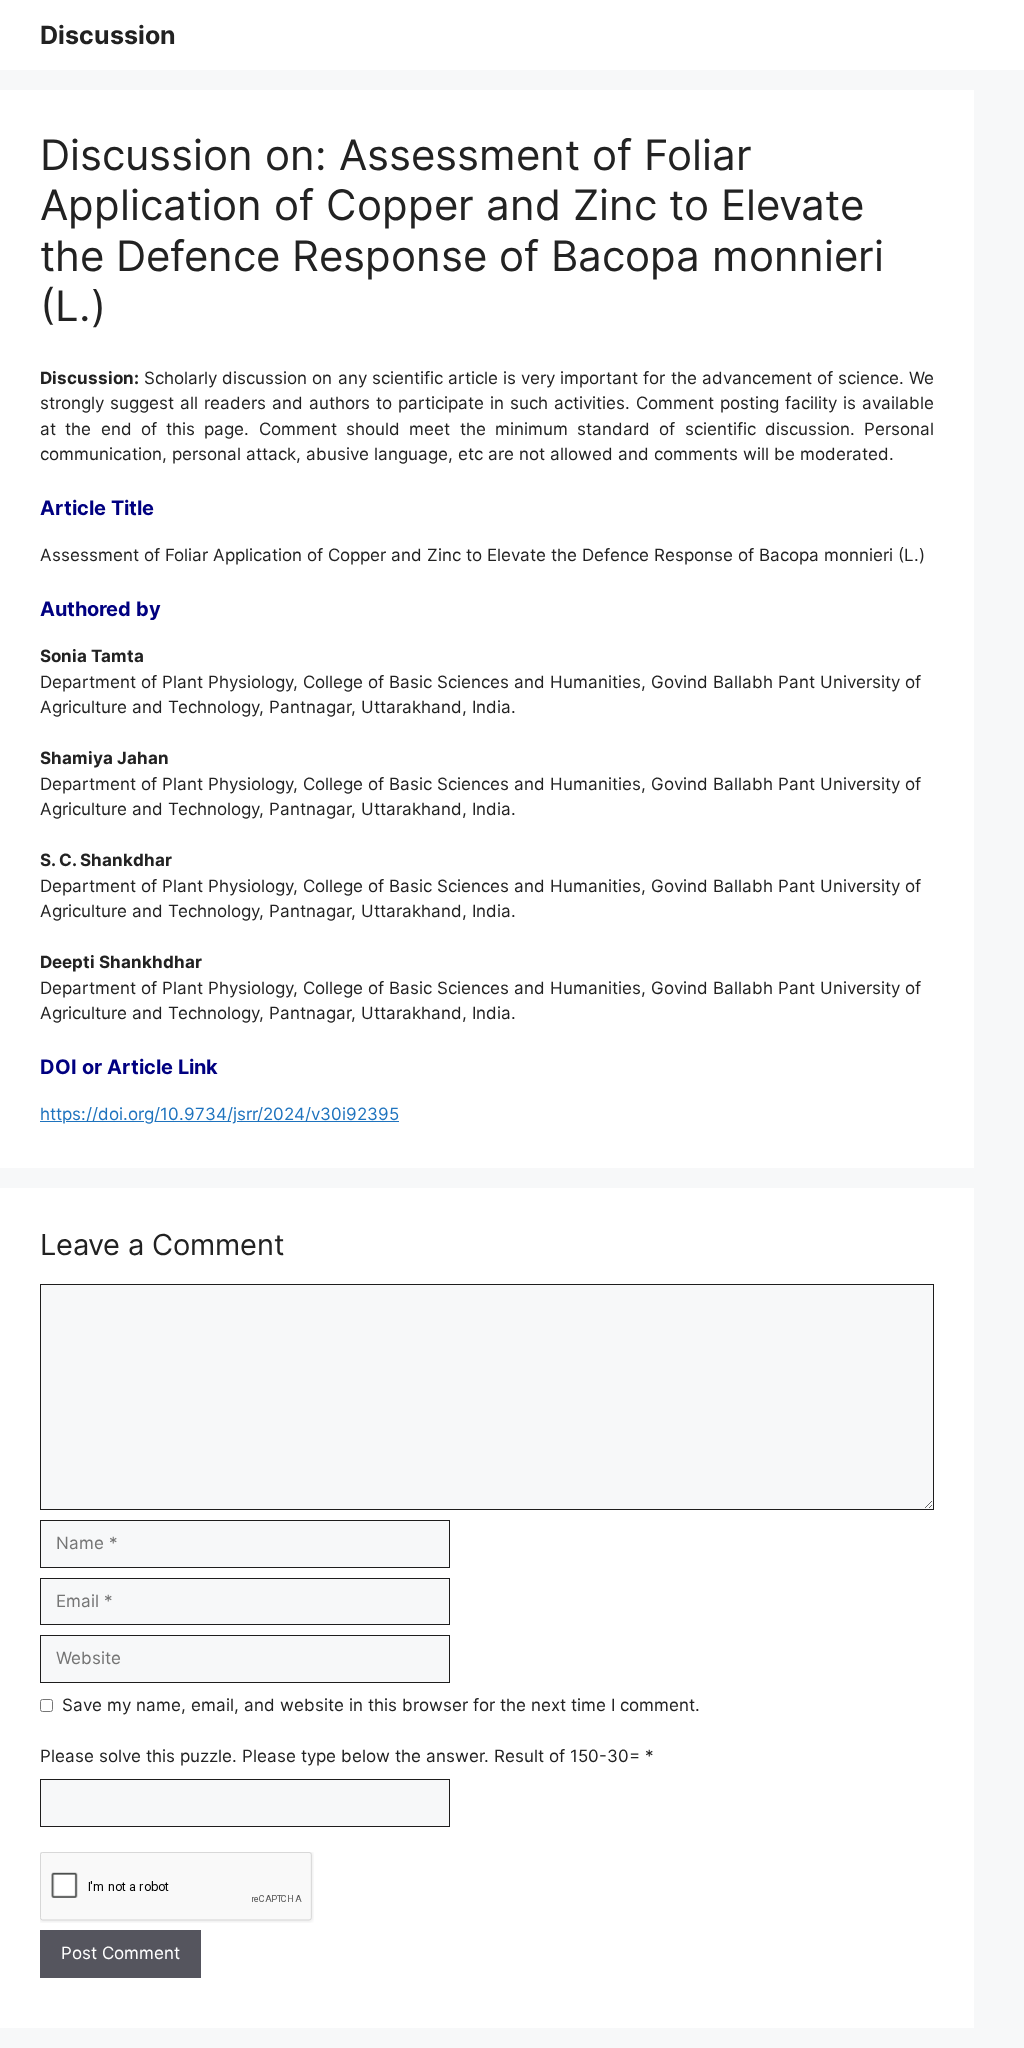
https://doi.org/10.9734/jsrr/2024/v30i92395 (219, 1114)
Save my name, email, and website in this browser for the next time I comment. (381, 1705)
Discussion (108, 35)
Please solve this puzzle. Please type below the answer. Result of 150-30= (347, 1756)
